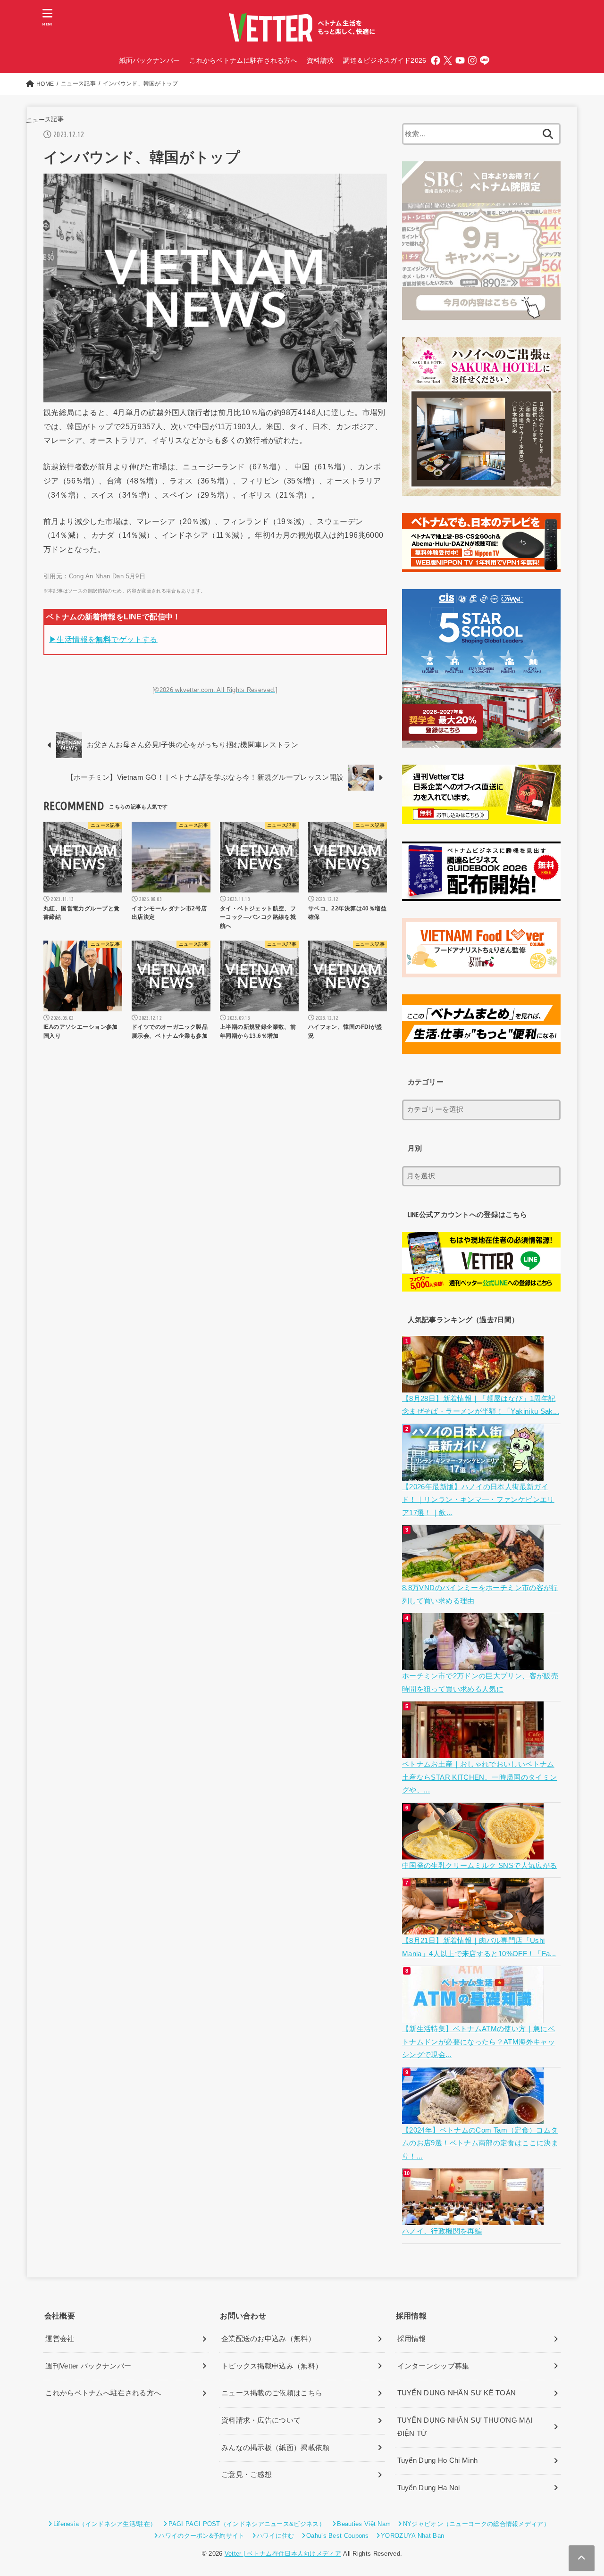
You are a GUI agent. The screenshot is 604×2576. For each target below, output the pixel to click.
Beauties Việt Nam (364, 2524)
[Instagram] (472, 60)
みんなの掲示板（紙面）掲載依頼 (276, 2448)
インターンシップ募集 (433, 2366)
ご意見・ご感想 (247, 2475)
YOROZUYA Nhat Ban (412, 2536)
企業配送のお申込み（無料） (268, 2339)
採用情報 (412, 2339)
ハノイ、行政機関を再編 (442, 2231)
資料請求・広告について (261, 2420)
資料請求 (320, 60)
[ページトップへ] (582, 2558)
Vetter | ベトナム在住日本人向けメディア (283, 2554)
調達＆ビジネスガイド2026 (385, 60)
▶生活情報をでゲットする (103, 639)
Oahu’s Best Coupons (338, 2536)
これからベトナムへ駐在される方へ (103, 2393)
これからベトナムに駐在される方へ (243, 60)
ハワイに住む (276, 2536)
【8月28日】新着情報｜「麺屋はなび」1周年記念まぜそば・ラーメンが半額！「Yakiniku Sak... (481, 1405)
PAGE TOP (581, 2491)
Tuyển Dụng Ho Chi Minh (438, 2460)
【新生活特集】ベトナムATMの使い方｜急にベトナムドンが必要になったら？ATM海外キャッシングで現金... (478, 2042)
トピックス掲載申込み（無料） (272, 2366)
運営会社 (60, 2339)
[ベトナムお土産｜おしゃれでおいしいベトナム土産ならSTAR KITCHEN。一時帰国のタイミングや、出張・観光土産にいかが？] (474, 1751)
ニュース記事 (45, 120)
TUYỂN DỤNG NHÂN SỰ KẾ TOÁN (457, 2393)
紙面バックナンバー (150, 60)
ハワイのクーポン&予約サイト (201, 2536)
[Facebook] (436, 60)
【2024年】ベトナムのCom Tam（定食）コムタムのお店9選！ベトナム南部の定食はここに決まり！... (480, 2143)
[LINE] (485, 60)
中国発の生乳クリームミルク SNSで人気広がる (479, 1866)
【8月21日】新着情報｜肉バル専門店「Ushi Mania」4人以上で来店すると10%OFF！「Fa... (479, 1947)
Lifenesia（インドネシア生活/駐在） (105, 2524)
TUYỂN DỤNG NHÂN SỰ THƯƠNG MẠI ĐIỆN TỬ (465, 2427)
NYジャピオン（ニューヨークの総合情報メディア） (476, 2524)
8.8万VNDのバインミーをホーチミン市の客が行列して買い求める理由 (480, 1594)
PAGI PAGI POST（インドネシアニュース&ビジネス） (247, 2524)
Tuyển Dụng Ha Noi (429, 2488)
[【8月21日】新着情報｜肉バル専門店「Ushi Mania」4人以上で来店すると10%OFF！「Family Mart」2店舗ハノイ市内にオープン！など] (474, 1928)
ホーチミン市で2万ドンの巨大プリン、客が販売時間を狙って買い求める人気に (480, 1683)
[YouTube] (460, 60)
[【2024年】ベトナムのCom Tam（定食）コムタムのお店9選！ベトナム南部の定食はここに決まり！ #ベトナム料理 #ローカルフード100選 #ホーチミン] (474, 2117)
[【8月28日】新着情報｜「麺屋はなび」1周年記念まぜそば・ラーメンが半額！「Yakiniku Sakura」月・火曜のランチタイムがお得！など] (474, 1385)
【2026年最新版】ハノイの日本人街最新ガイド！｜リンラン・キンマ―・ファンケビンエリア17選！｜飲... (478, 1500)
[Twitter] (448, 60)
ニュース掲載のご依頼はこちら (272, 2393)
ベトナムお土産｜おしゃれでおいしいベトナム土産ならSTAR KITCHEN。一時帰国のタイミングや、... (479, 1777)
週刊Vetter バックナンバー (88, 2366)
